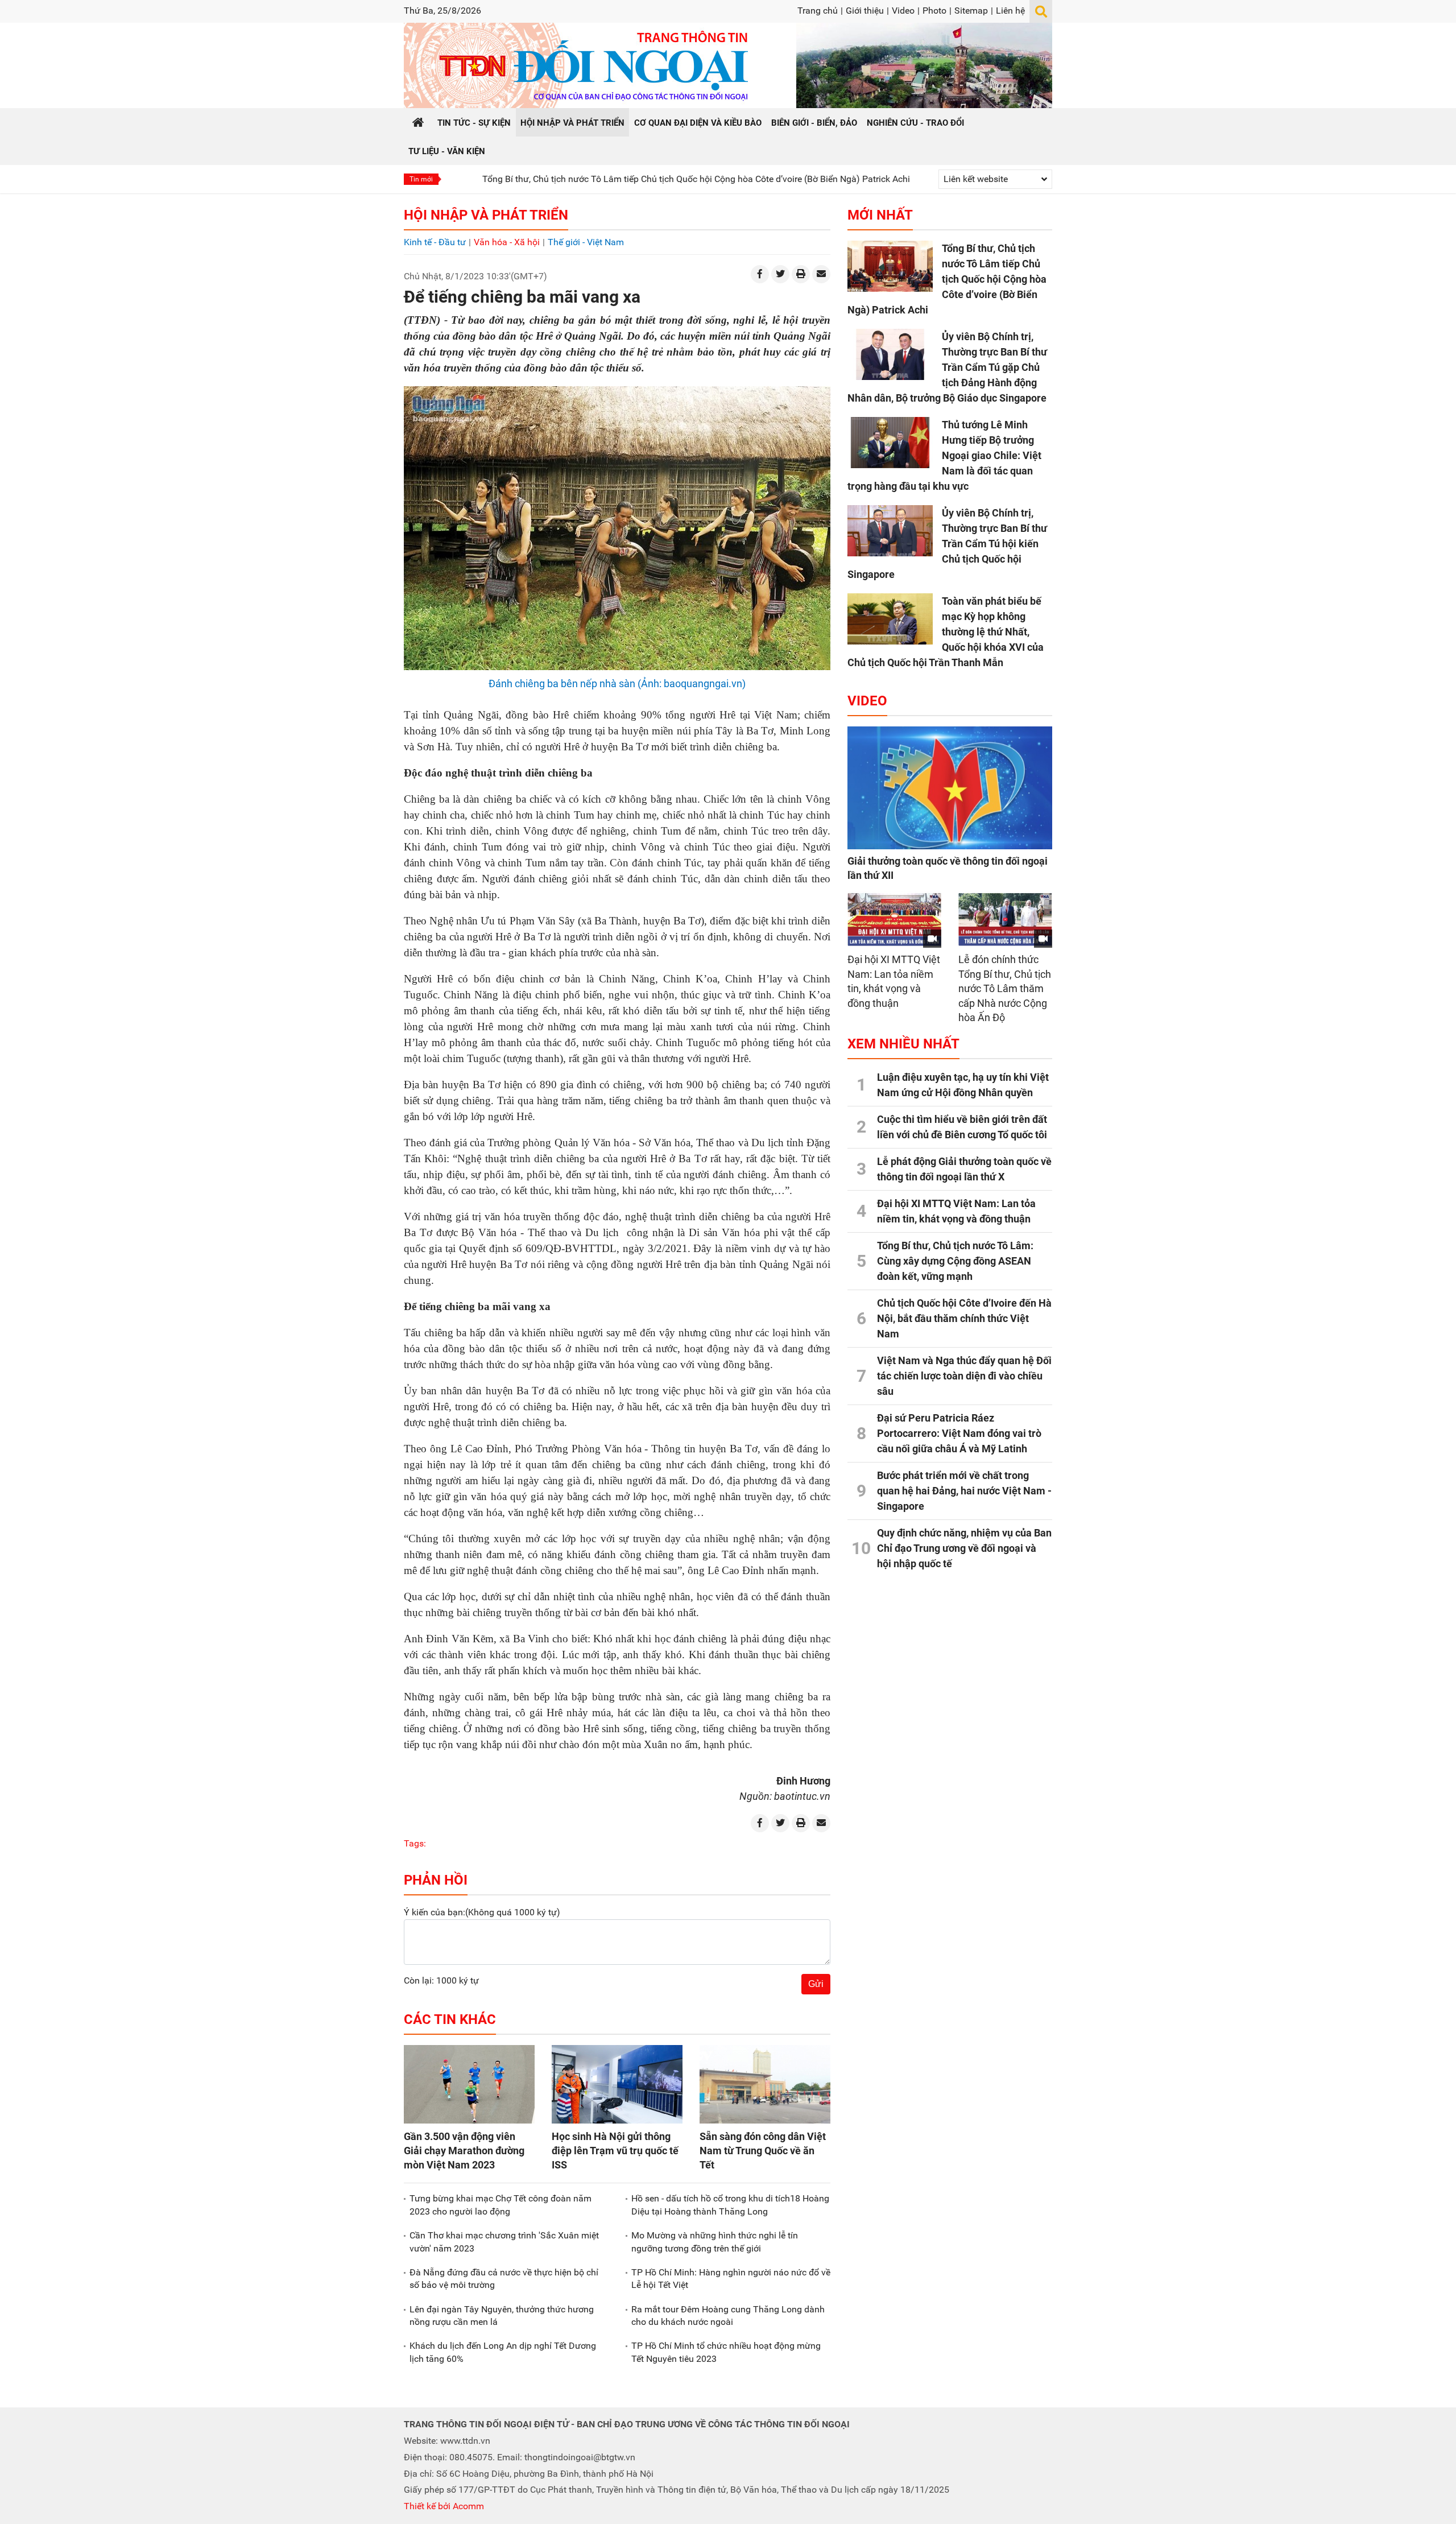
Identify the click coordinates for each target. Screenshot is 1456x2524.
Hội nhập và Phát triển (486, 215)
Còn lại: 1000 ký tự (441, 1980)
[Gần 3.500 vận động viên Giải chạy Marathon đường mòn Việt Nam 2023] (469, 2084)
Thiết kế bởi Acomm (444, 2506)
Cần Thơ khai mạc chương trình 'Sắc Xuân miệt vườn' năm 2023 (504, 2242)
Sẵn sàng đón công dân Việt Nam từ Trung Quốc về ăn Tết (763, 2151)
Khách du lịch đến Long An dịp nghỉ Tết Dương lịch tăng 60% (503, 2352)
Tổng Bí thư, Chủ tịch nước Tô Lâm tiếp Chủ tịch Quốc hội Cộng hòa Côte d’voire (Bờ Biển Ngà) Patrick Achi (595, 179)
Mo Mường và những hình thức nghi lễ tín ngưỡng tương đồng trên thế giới (715, 2242)
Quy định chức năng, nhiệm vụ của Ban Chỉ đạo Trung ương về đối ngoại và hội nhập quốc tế (964, 1548)
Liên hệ (1010, 11)
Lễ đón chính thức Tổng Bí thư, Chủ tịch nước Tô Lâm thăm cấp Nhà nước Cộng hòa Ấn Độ (1005, 988)
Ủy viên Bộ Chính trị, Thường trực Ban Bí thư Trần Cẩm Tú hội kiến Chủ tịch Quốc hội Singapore (947, 544)
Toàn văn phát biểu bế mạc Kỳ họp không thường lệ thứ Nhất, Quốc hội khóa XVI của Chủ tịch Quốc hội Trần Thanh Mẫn (946, 632)
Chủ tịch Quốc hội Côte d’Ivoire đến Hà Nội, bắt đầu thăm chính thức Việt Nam (964, 1318)
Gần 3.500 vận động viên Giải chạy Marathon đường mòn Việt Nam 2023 (464, 2151)
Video (903, 11)
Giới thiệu (865, 11)
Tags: (415, 1843)
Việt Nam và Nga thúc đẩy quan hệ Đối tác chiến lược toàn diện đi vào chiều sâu (964, 1376)
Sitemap (971, 11)
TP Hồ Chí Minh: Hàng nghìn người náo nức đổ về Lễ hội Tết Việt (731, 2279)
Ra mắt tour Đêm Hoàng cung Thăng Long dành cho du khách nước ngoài (728, 2316)
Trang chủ (818, 11)
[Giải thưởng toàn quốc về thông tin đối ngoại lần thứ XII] (950, 788)
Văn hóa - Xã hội (507, 242)
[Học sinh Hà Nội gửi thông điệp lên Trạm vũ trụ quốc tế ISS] (617, 2084)
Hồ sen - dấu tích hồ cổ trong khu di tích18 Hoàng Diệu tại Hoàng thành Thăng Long (730, 2205)
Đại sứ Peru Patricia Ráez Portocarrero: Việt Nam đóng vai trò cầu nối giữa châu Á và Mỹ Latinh (959, 1433)
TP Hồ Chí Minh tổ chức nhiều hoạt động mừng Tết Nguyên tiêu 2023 (726, 2352)
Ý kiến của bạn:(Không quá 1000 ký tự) (482, 1912)
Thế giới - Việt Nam (586, 242)
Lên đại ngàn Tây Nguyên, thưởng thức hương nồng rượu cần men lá (502, 2316)
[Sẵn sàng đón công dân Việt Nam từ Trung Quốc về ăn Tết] (765, 2084)
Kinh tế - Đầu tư (435, 242)
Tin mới (421, 179)
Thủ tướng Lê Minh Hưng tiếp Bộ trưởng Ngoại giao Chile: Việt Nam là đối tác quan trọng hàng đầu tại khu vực (944, 455)
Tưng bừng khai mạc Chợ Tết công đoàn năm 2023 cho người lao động (500, 2205)
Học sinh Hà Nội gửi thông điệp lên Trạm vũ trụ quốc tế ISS (615, 2151)
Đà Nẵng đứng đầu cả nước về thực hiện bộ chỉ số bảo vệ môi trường (504, 2279)
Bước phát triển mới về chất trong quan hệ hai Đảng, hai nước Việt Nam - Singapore (964, 1491)
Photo (934, 11)
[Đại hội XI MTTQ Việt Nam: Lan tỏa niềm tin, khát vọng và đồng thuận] (894, 920)
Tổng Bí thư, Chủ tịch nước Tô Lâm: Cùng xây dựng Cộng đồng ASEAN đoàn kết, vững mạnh (955, 1261)
